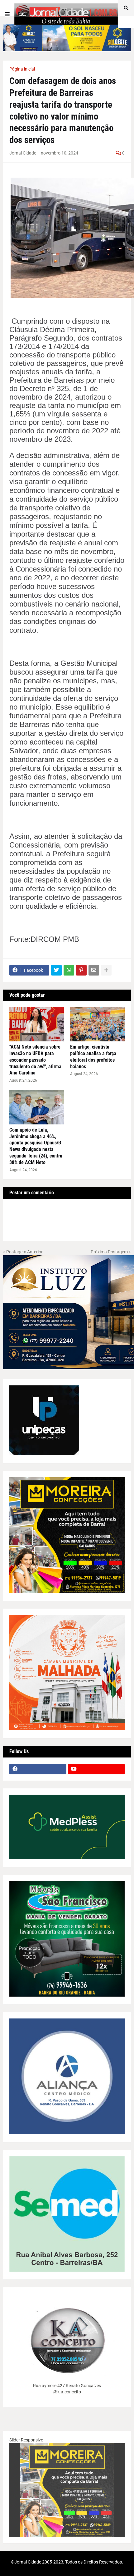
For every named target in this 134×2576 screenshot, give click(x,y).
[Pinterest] (81, 970)
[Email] (94, 970)
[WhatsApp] (69, 970)
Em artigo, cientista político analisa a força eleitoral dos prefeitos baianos (93, 1057)
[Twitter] (56, 970)
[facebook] (38, 1769)
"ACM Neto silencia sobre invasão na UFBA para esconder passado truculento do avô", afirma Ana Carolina (35, 1060)
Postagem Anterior (24, 1252)
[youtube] (96, 1769)
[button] (7, 14)
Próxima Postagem (109, 1252)
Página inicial (22, 69)
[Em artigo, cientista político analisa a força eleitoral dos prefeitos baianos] (97, 1024)
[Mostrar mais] (106, 970)
